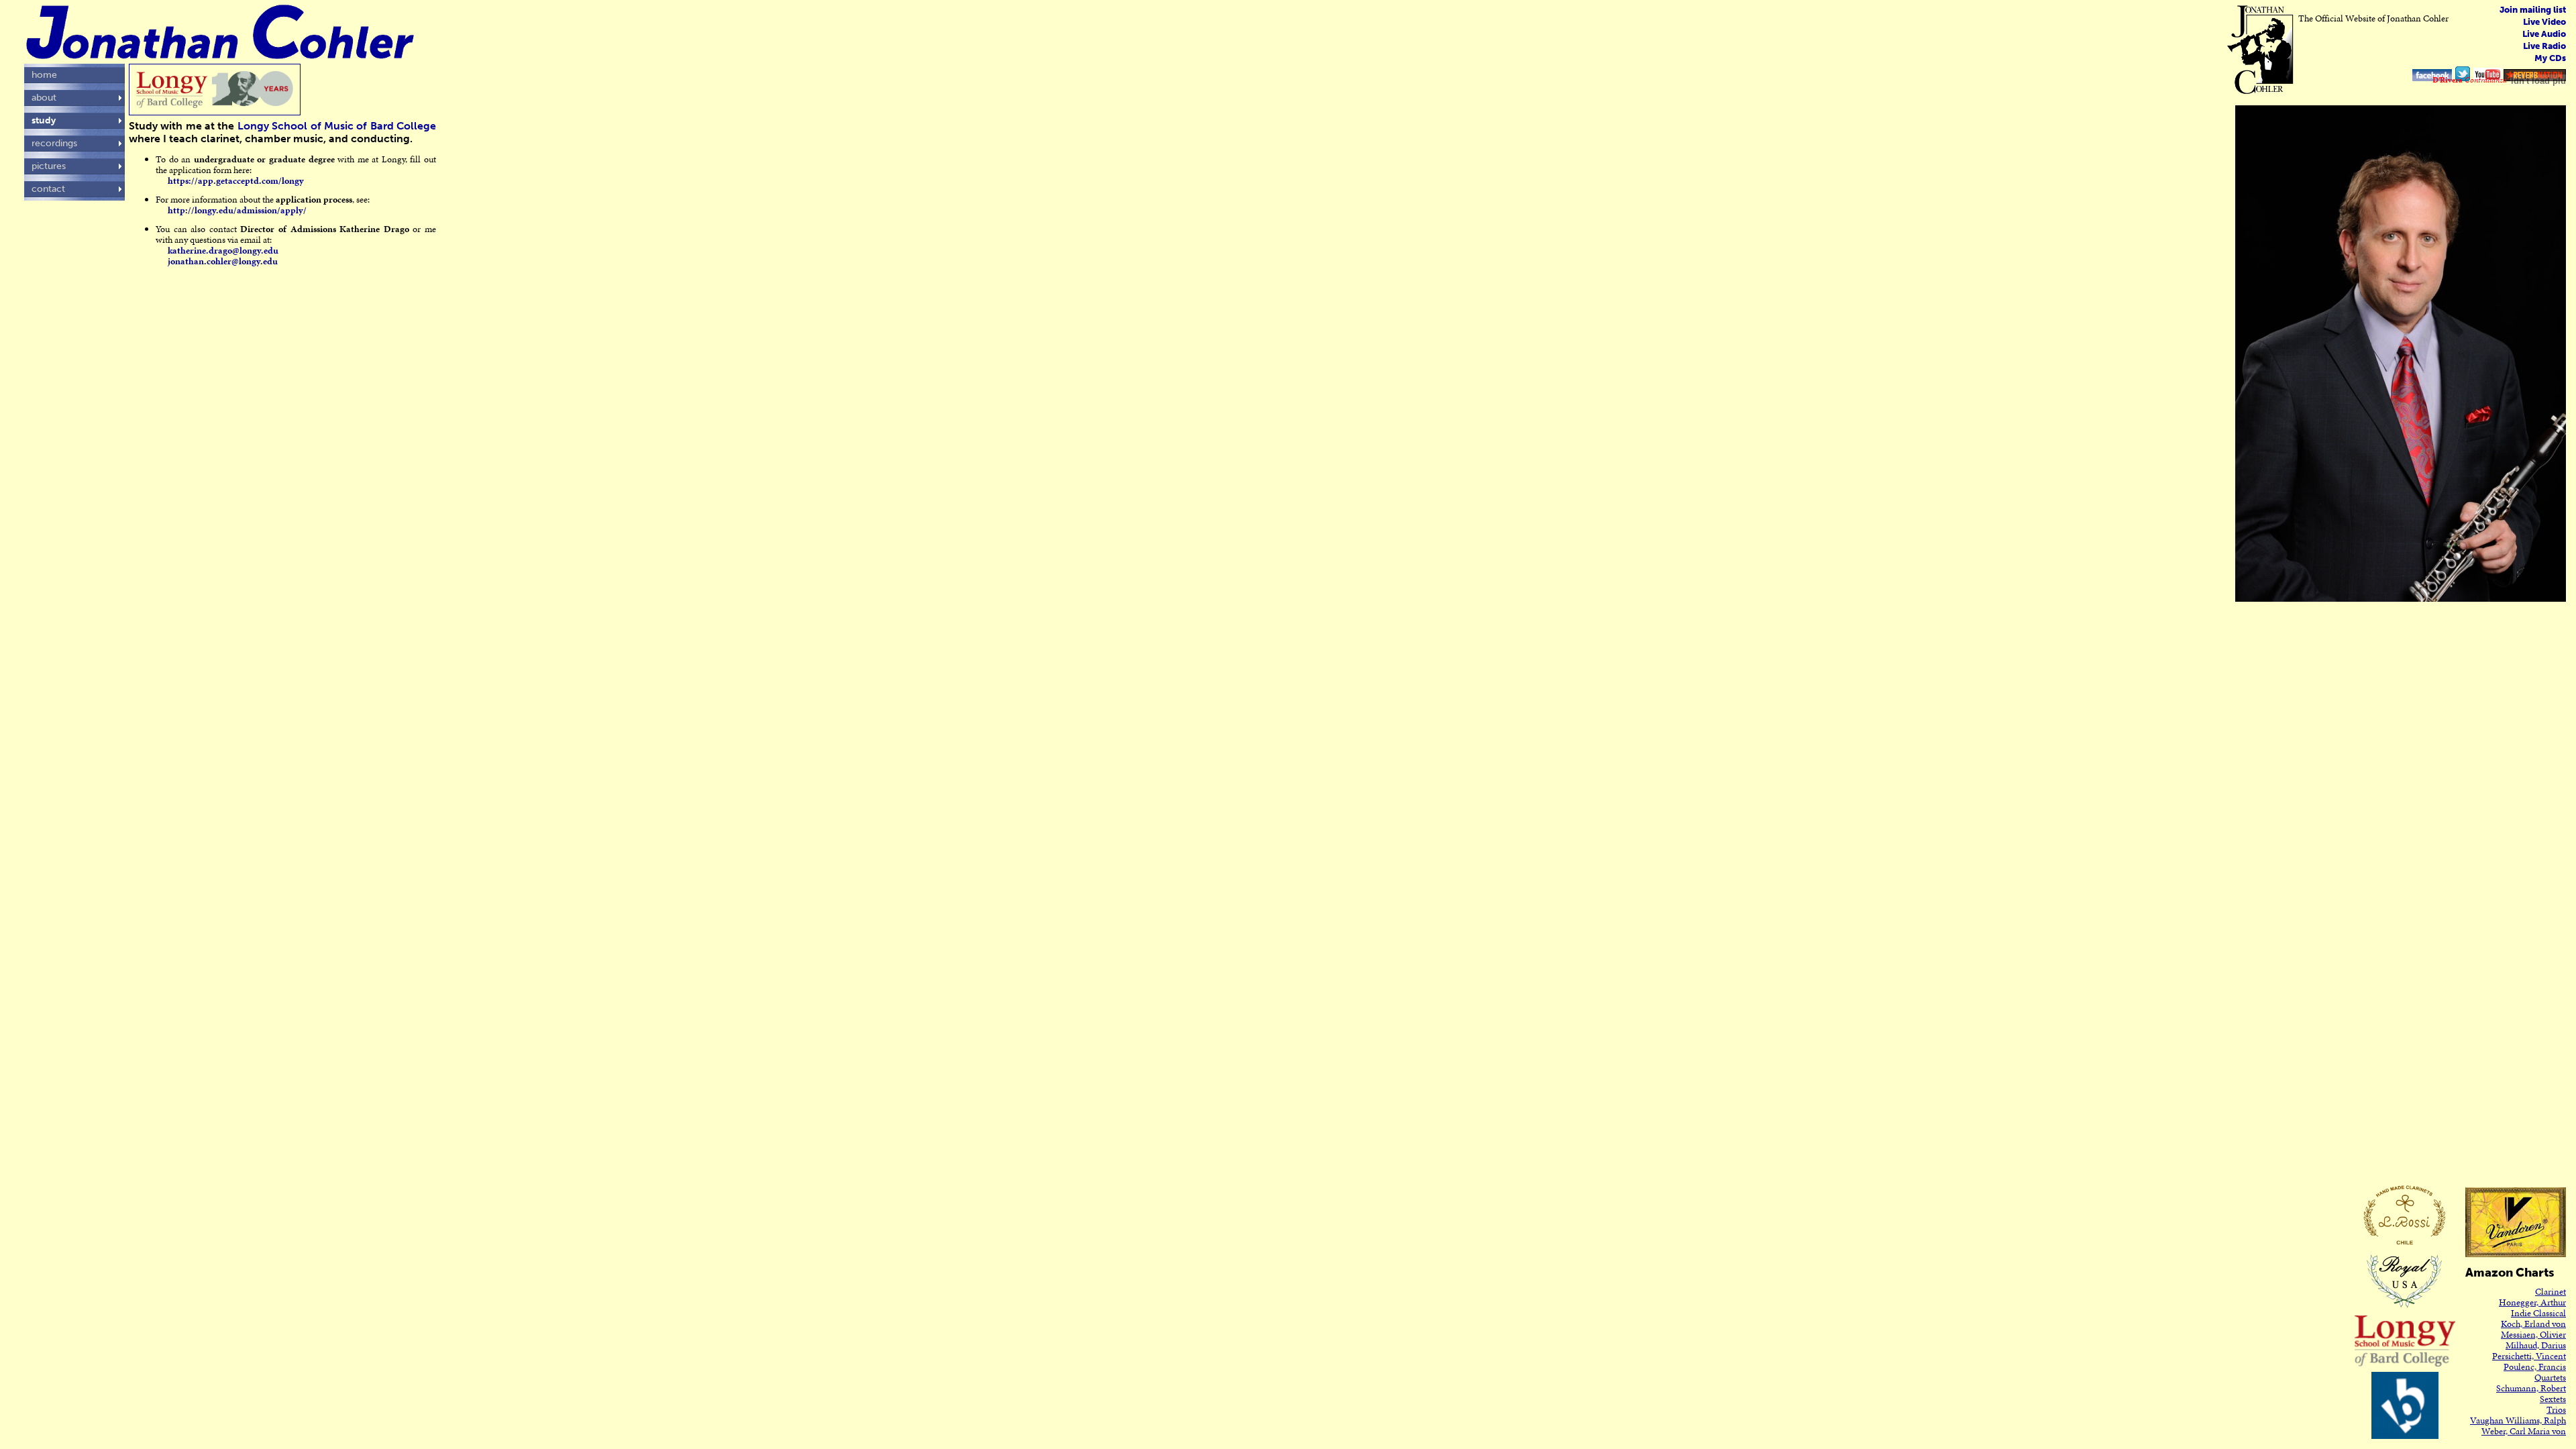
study (44, 120)
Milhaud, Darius (2536, 1345)
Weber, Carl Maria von (2524, 1431)
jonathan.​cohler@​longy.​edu (223, 261)
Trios (2556, 1410)
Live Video (2544, 22)
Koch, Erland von (2533, 1324)
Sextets (2553, 1399)
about (44, 98)
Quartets (2550, 1378)
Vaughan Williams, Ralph (2518, 1420)
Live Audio (2544, 34)
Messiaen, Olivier (2533, 1335)
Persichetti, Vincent (2529, 1356)
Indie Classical (2538, 1313)
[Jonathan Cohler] (2432, 70)
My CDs (2550, 58)
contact (48, 189)
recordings (54, 143)
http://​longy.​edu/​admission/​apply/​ (237, 210)
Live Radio (2544, 46)
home (44, 75)
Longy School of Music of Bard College (337, 126)
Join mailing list (2533, 10)
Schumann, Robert (2531, 1388)
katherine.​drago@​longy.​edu (223, 251)
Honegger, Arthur (2532, 1302)
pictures (49, 166)
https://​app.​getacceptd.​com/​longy (236, 181)
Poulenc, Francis (2535, 1367)
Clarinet (2551, 1292)
